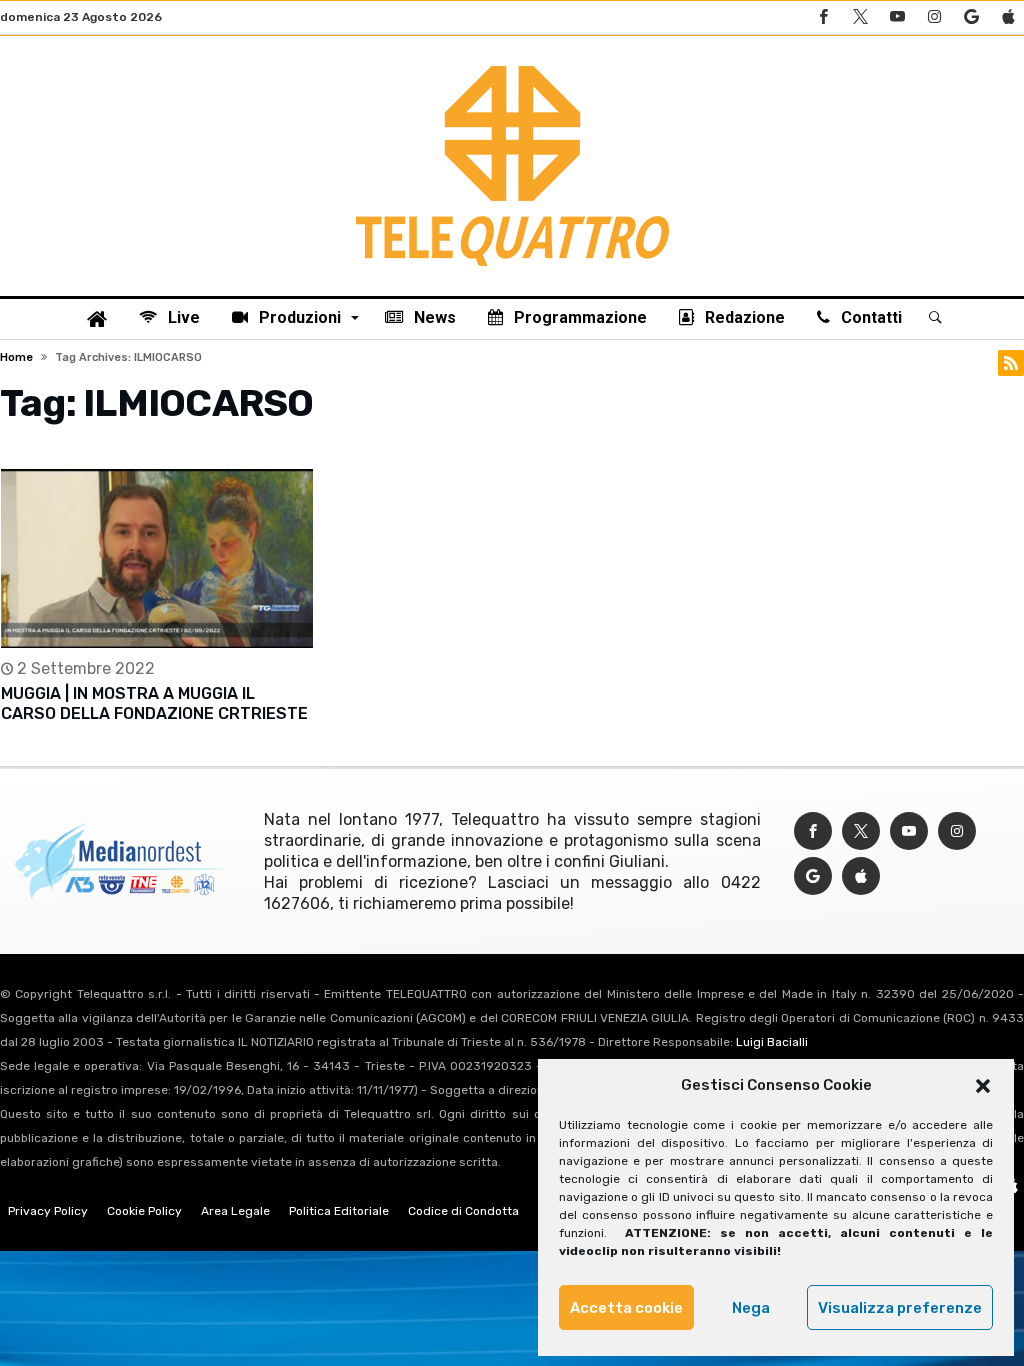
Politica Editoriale (339, 1211)
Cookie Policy (144, 1211)
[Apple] (1008, 17)
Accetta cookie (626, 1308)
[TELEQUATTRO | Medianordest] (512, 66)
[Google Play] (971, 17)
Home (16, 357)
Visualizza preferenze (900, 1308)
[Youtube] (897, 17)
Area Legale (235, 1211)
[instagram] (934, 17)
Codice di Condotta (463, 1211)
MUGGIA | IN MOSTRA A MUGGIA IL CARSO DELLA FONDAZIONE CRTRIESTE (154, 703)
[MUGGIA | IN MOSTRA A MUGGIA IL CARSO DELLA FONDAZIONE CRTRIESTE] (157, 558)
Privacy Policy (48, 1211)
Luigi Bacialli (772, 1042)
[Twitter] (860, 17)
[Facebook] (823, 17)
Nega (751, 1308)
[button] (983, 1086)
